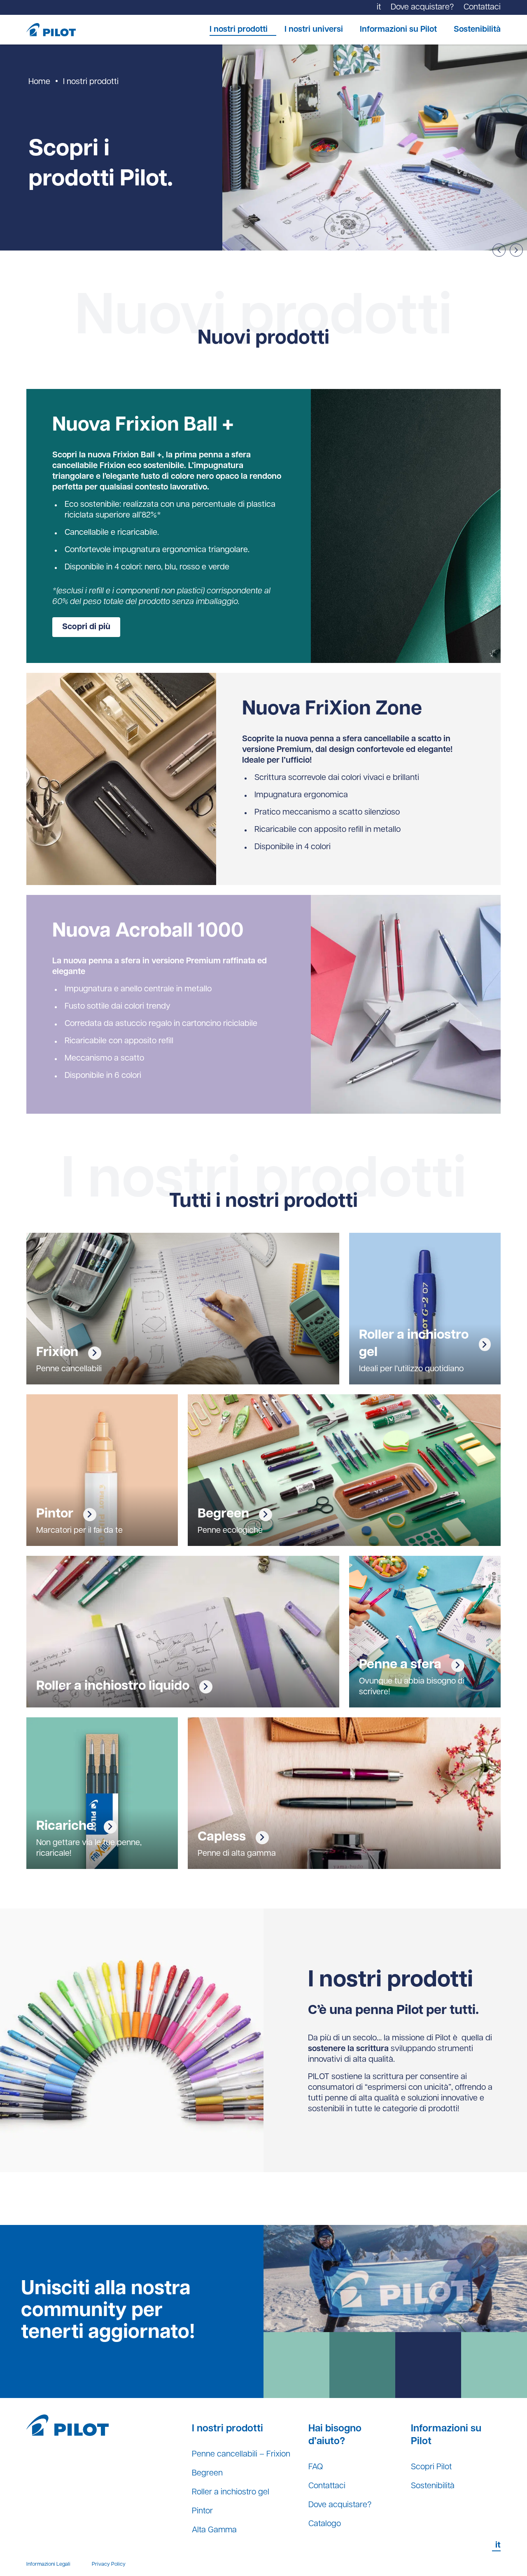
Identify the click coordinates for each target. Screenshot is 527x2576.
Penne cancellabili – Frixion (241, 2454)
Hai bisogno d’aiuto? (335, 2435)
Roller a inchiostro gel (231, 2492)
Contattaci (327, 2486)
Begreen (207, 2473)
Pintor (202, 2511)
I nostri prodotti (239, 30)
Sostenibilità (477, 30)
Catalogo (325, 2524)
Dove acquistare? (340, 2505)
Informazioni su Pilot (398, 30)
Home (39, 82)
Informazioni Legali (48, 2564)
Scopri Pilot (431, 2467)
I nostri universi (314, 30)
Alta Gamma (214, 2530)
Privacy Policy (109, 2564)
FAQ (316, 2467)
